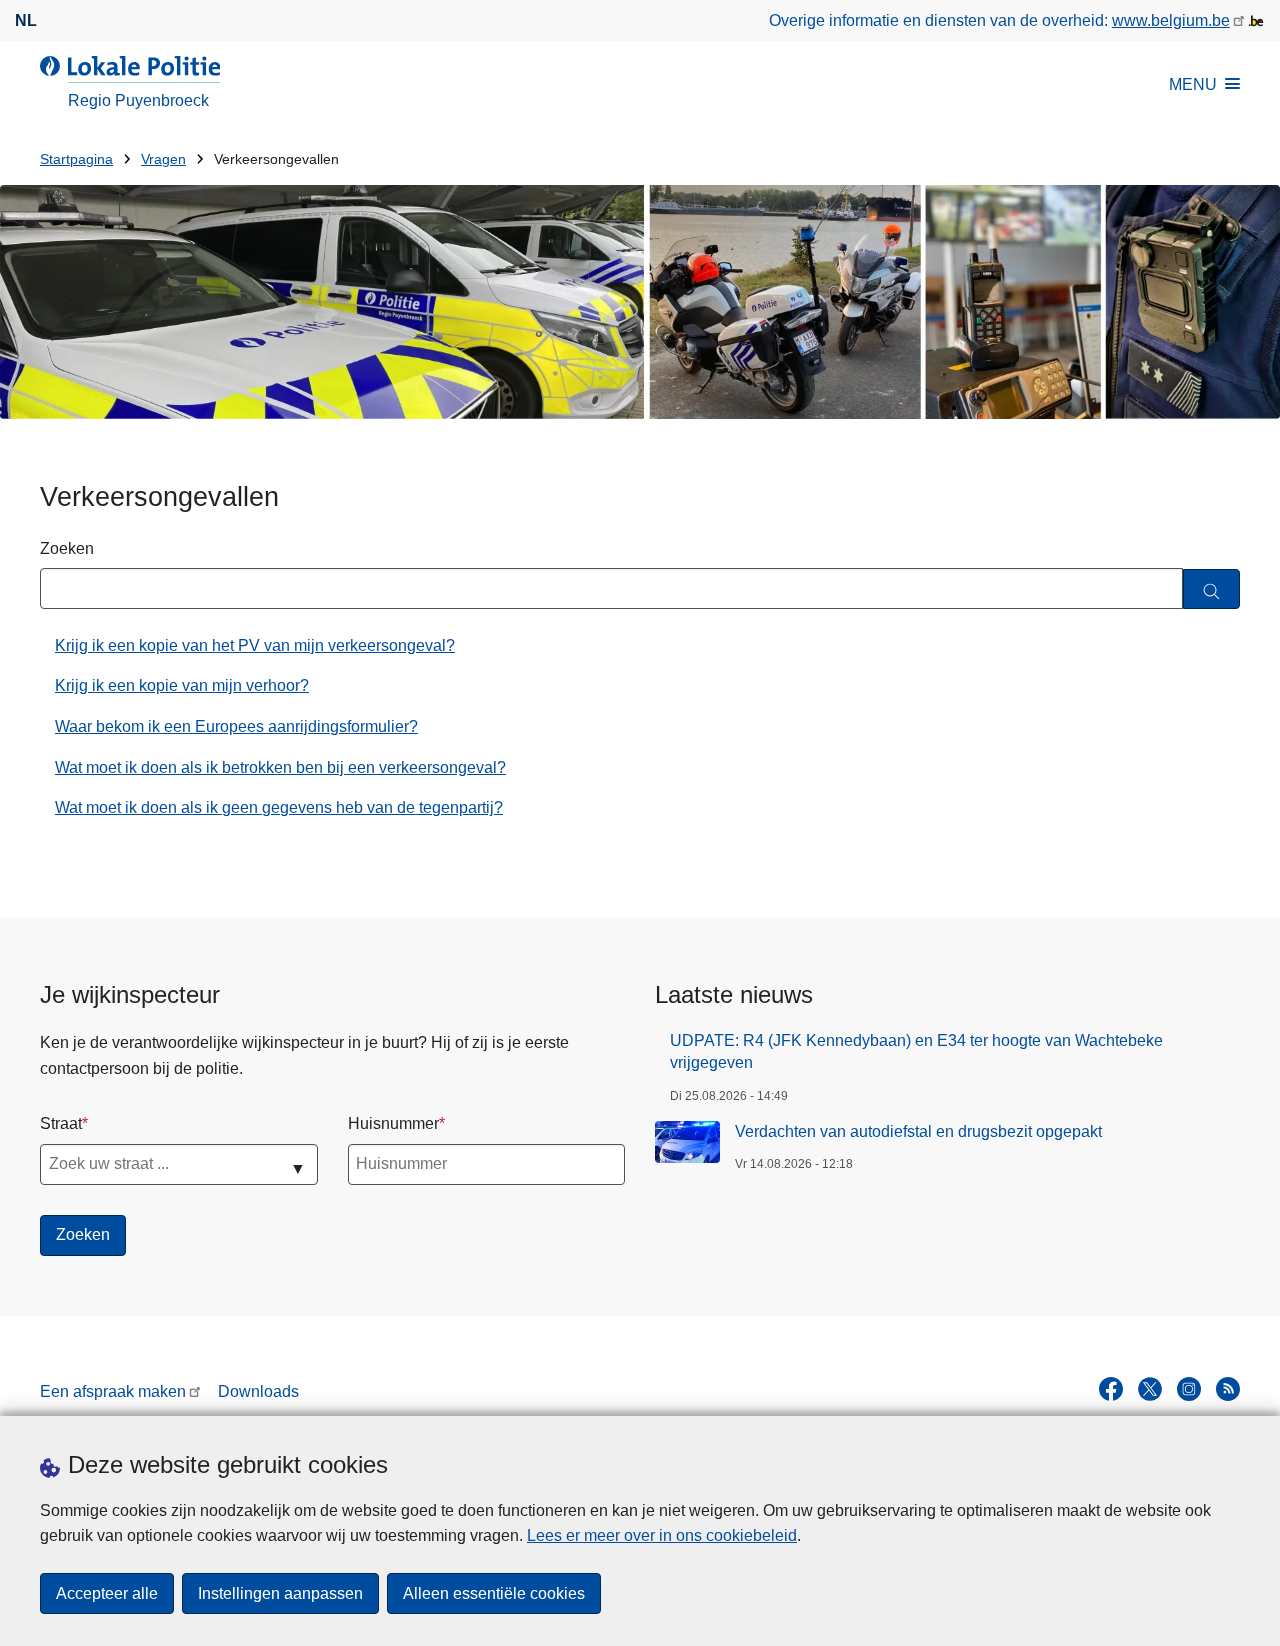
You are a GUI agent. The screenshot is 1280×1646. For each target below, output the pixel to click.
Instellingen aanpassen (280, 1593)
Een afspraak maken (113, 1391)
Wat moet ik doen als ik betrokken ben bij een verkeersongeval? (280, 767)
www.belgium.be (1171, 20)
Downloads (258, 1391)
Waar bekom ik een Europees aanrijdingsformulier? (236, 726)
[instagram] (1189, 1389)
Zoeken (67, 548)
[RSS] (1228, 1389)
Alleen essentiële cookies (494, 1593)
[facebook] (1111, 1389)
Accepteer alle (107, 1593)
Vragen (163, 159)
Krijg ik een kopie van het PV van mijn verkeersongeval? (255, 645)
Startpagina (76, 159)
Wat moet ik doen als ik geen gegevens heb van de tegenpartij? (279, 807)
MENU (1193, 84)
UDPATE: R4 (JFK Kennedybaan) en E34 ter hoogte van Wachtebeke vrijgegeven (916, 1051)
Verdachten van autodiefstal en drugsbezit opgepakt (918, 1131)
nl (26, 20)
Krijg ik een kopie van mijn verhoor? (182, 685)
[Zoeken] (1211, 589)
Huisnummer (393, 1123)
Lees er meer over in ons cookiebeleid (662, 1535)
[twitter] (1150, 1389)
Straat (61, 1123)
